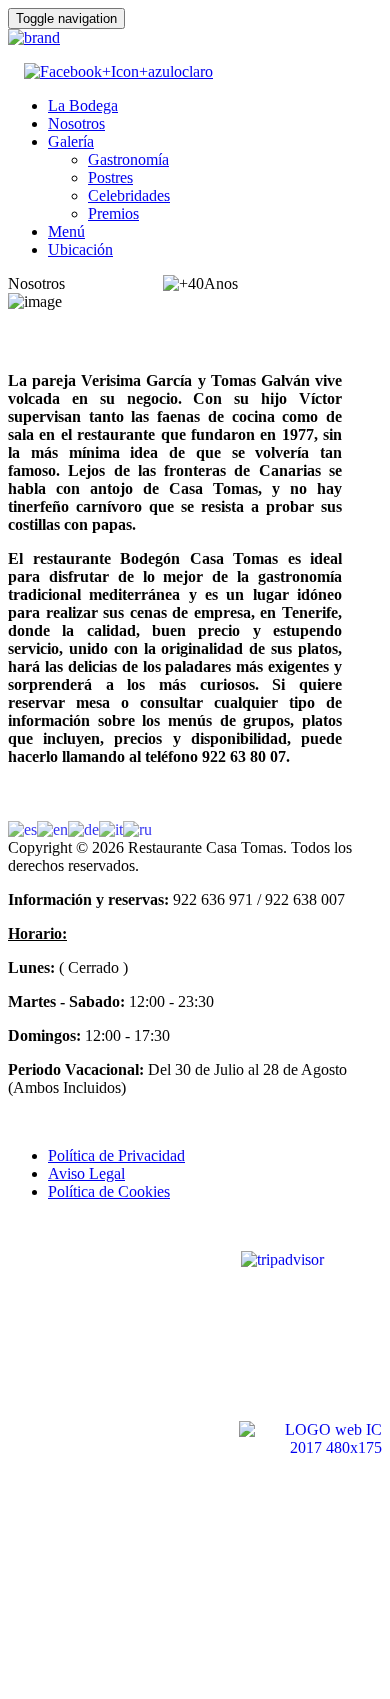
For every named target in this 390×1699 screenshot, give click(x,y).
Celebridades (129, 195)
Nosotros (76, 123)
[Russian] (137, 828)
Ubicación (80, 249)
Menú (66, 231)
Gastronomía (128, 159)
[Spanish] (22, 828)
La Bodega (83, 105)
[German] (83, 828)
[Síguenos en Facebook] (118, 71)
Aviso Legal (86, 1173)
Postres (110, 177)
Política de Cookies (109, 1191)
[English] (52, 828)
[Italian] (111, 828)
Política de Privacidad (116, 1155)
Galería (71, 141)
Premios (113, 213)
